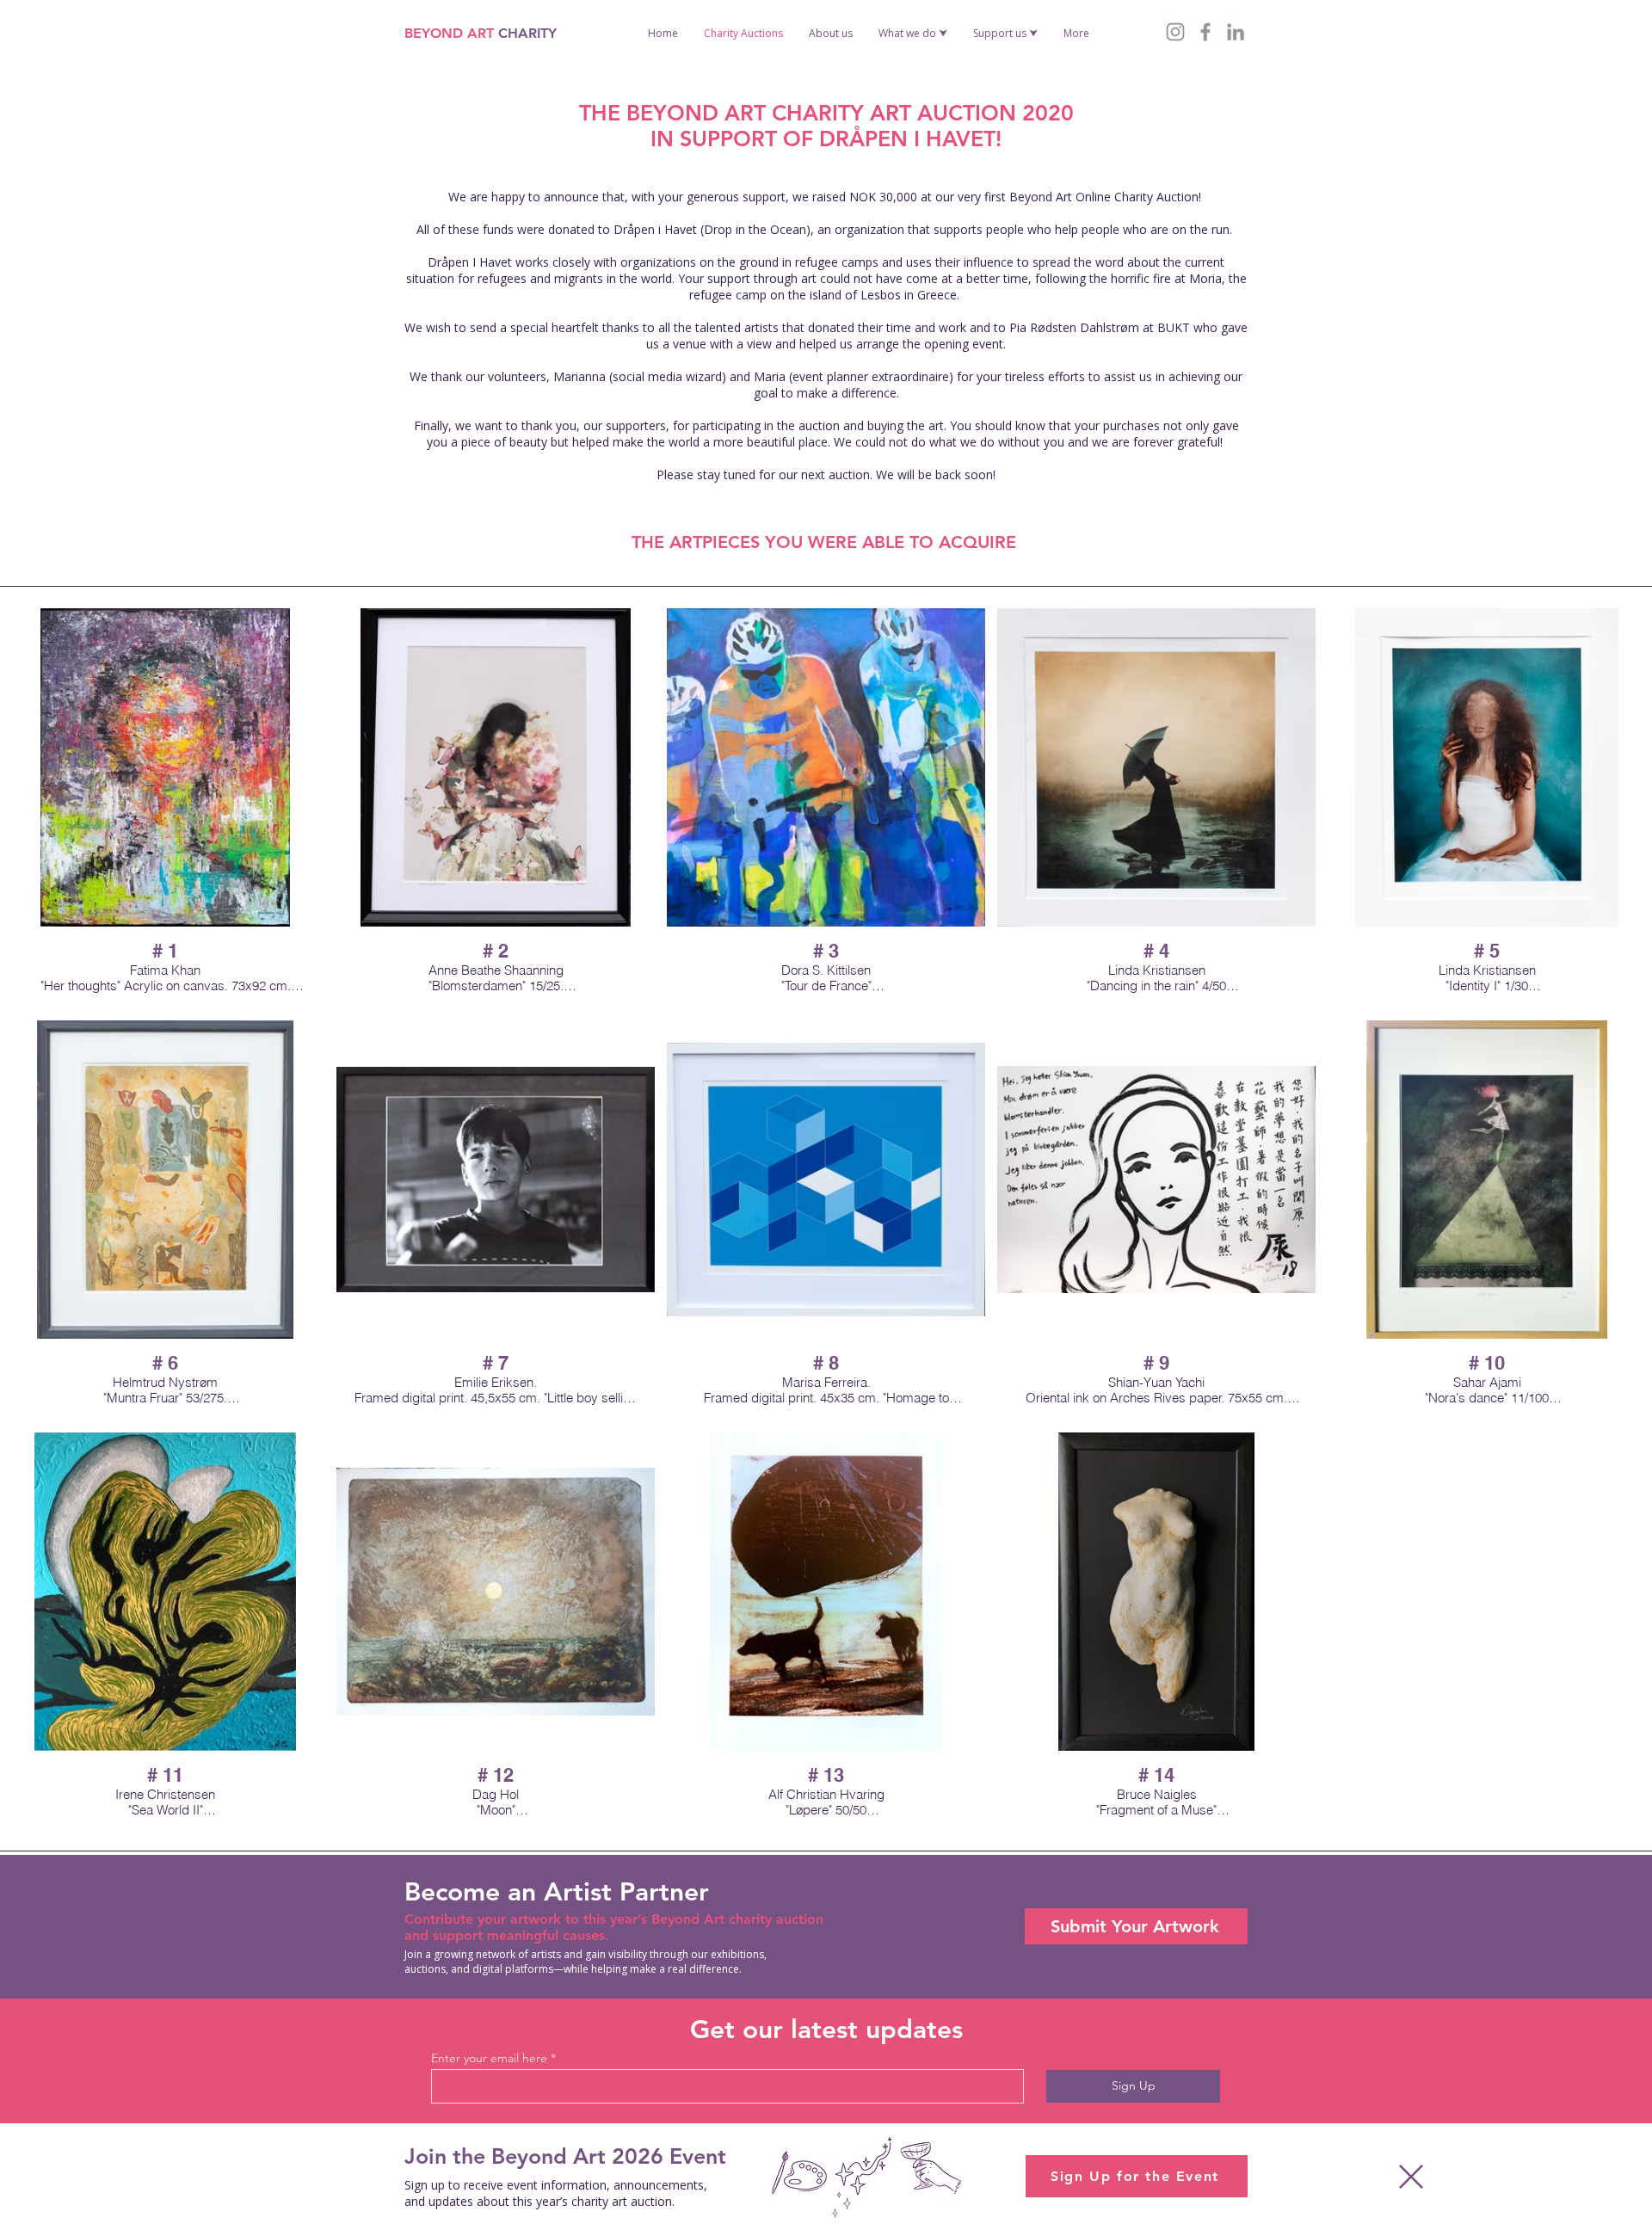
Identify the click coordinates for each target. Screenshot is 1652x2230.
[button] (1411, 2177)
